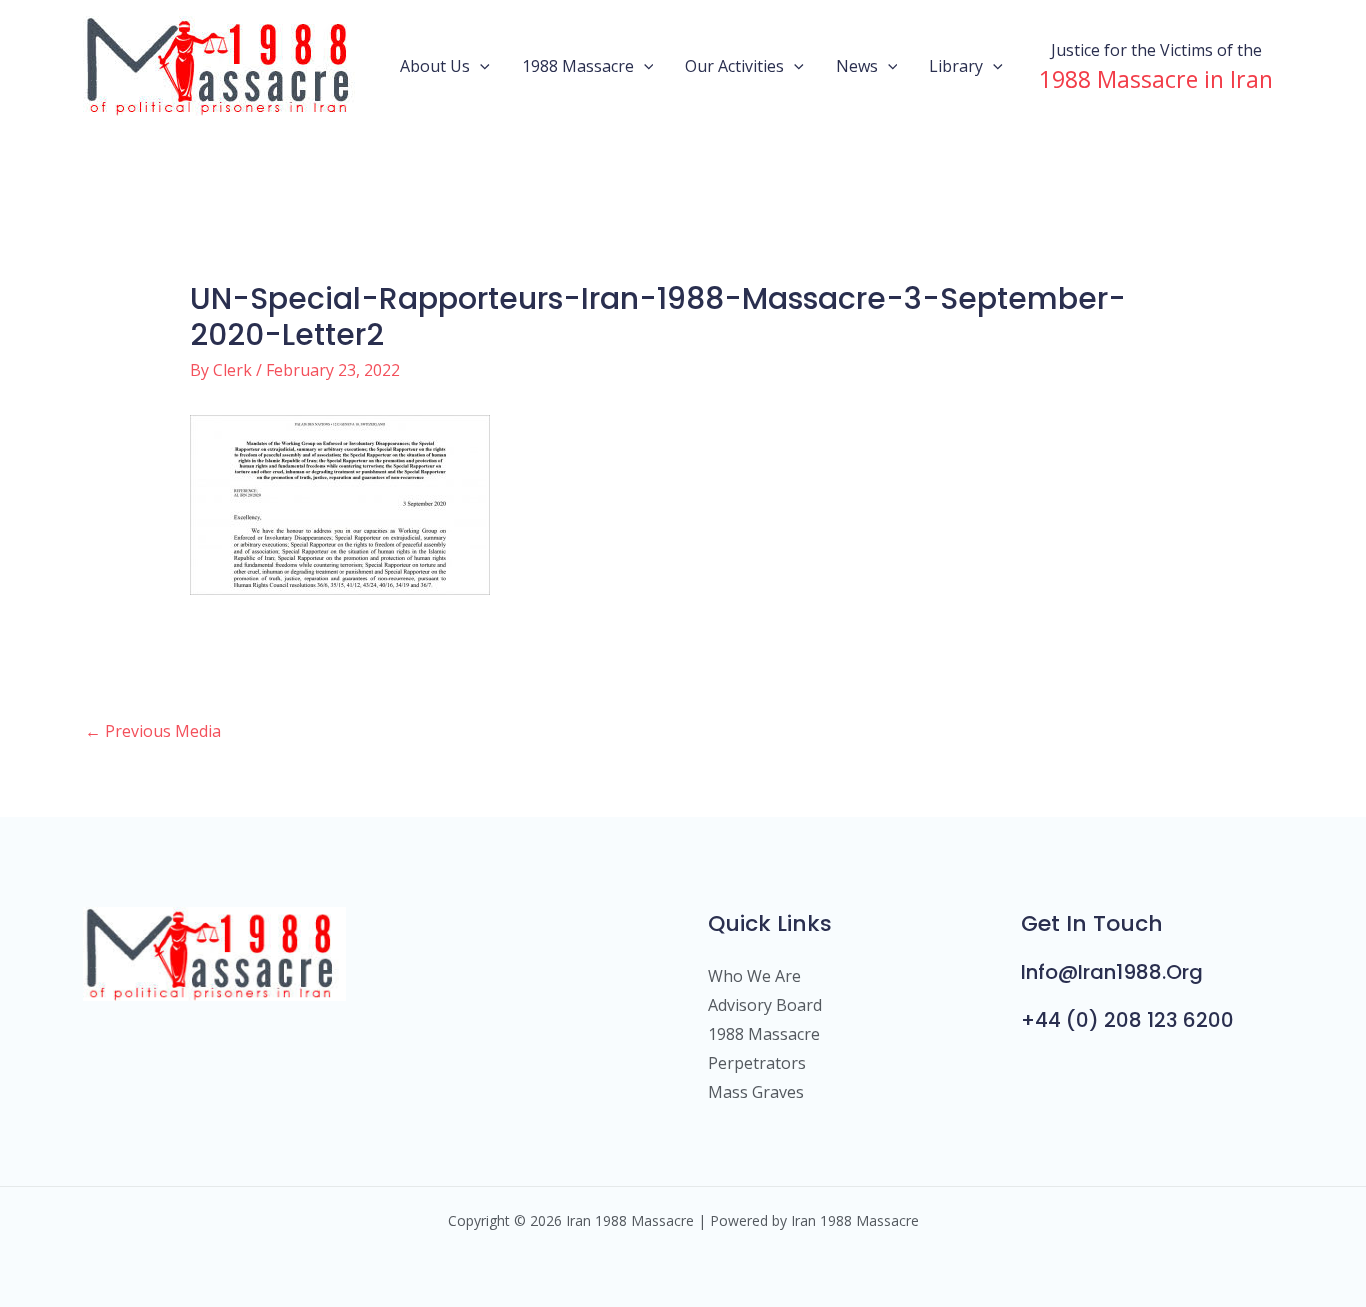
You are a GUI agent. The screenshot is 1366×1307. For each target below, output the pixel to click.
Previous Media (153, 731)
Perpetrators (757, 1063)
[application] (480, 66)
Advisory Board (765, 1005)
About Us (435, 66)
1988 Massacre (578, 66)
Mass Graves (756, 1092)
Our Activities (734, 66)
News (857, 66)
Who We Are (754, 976)
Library (956, 66)
